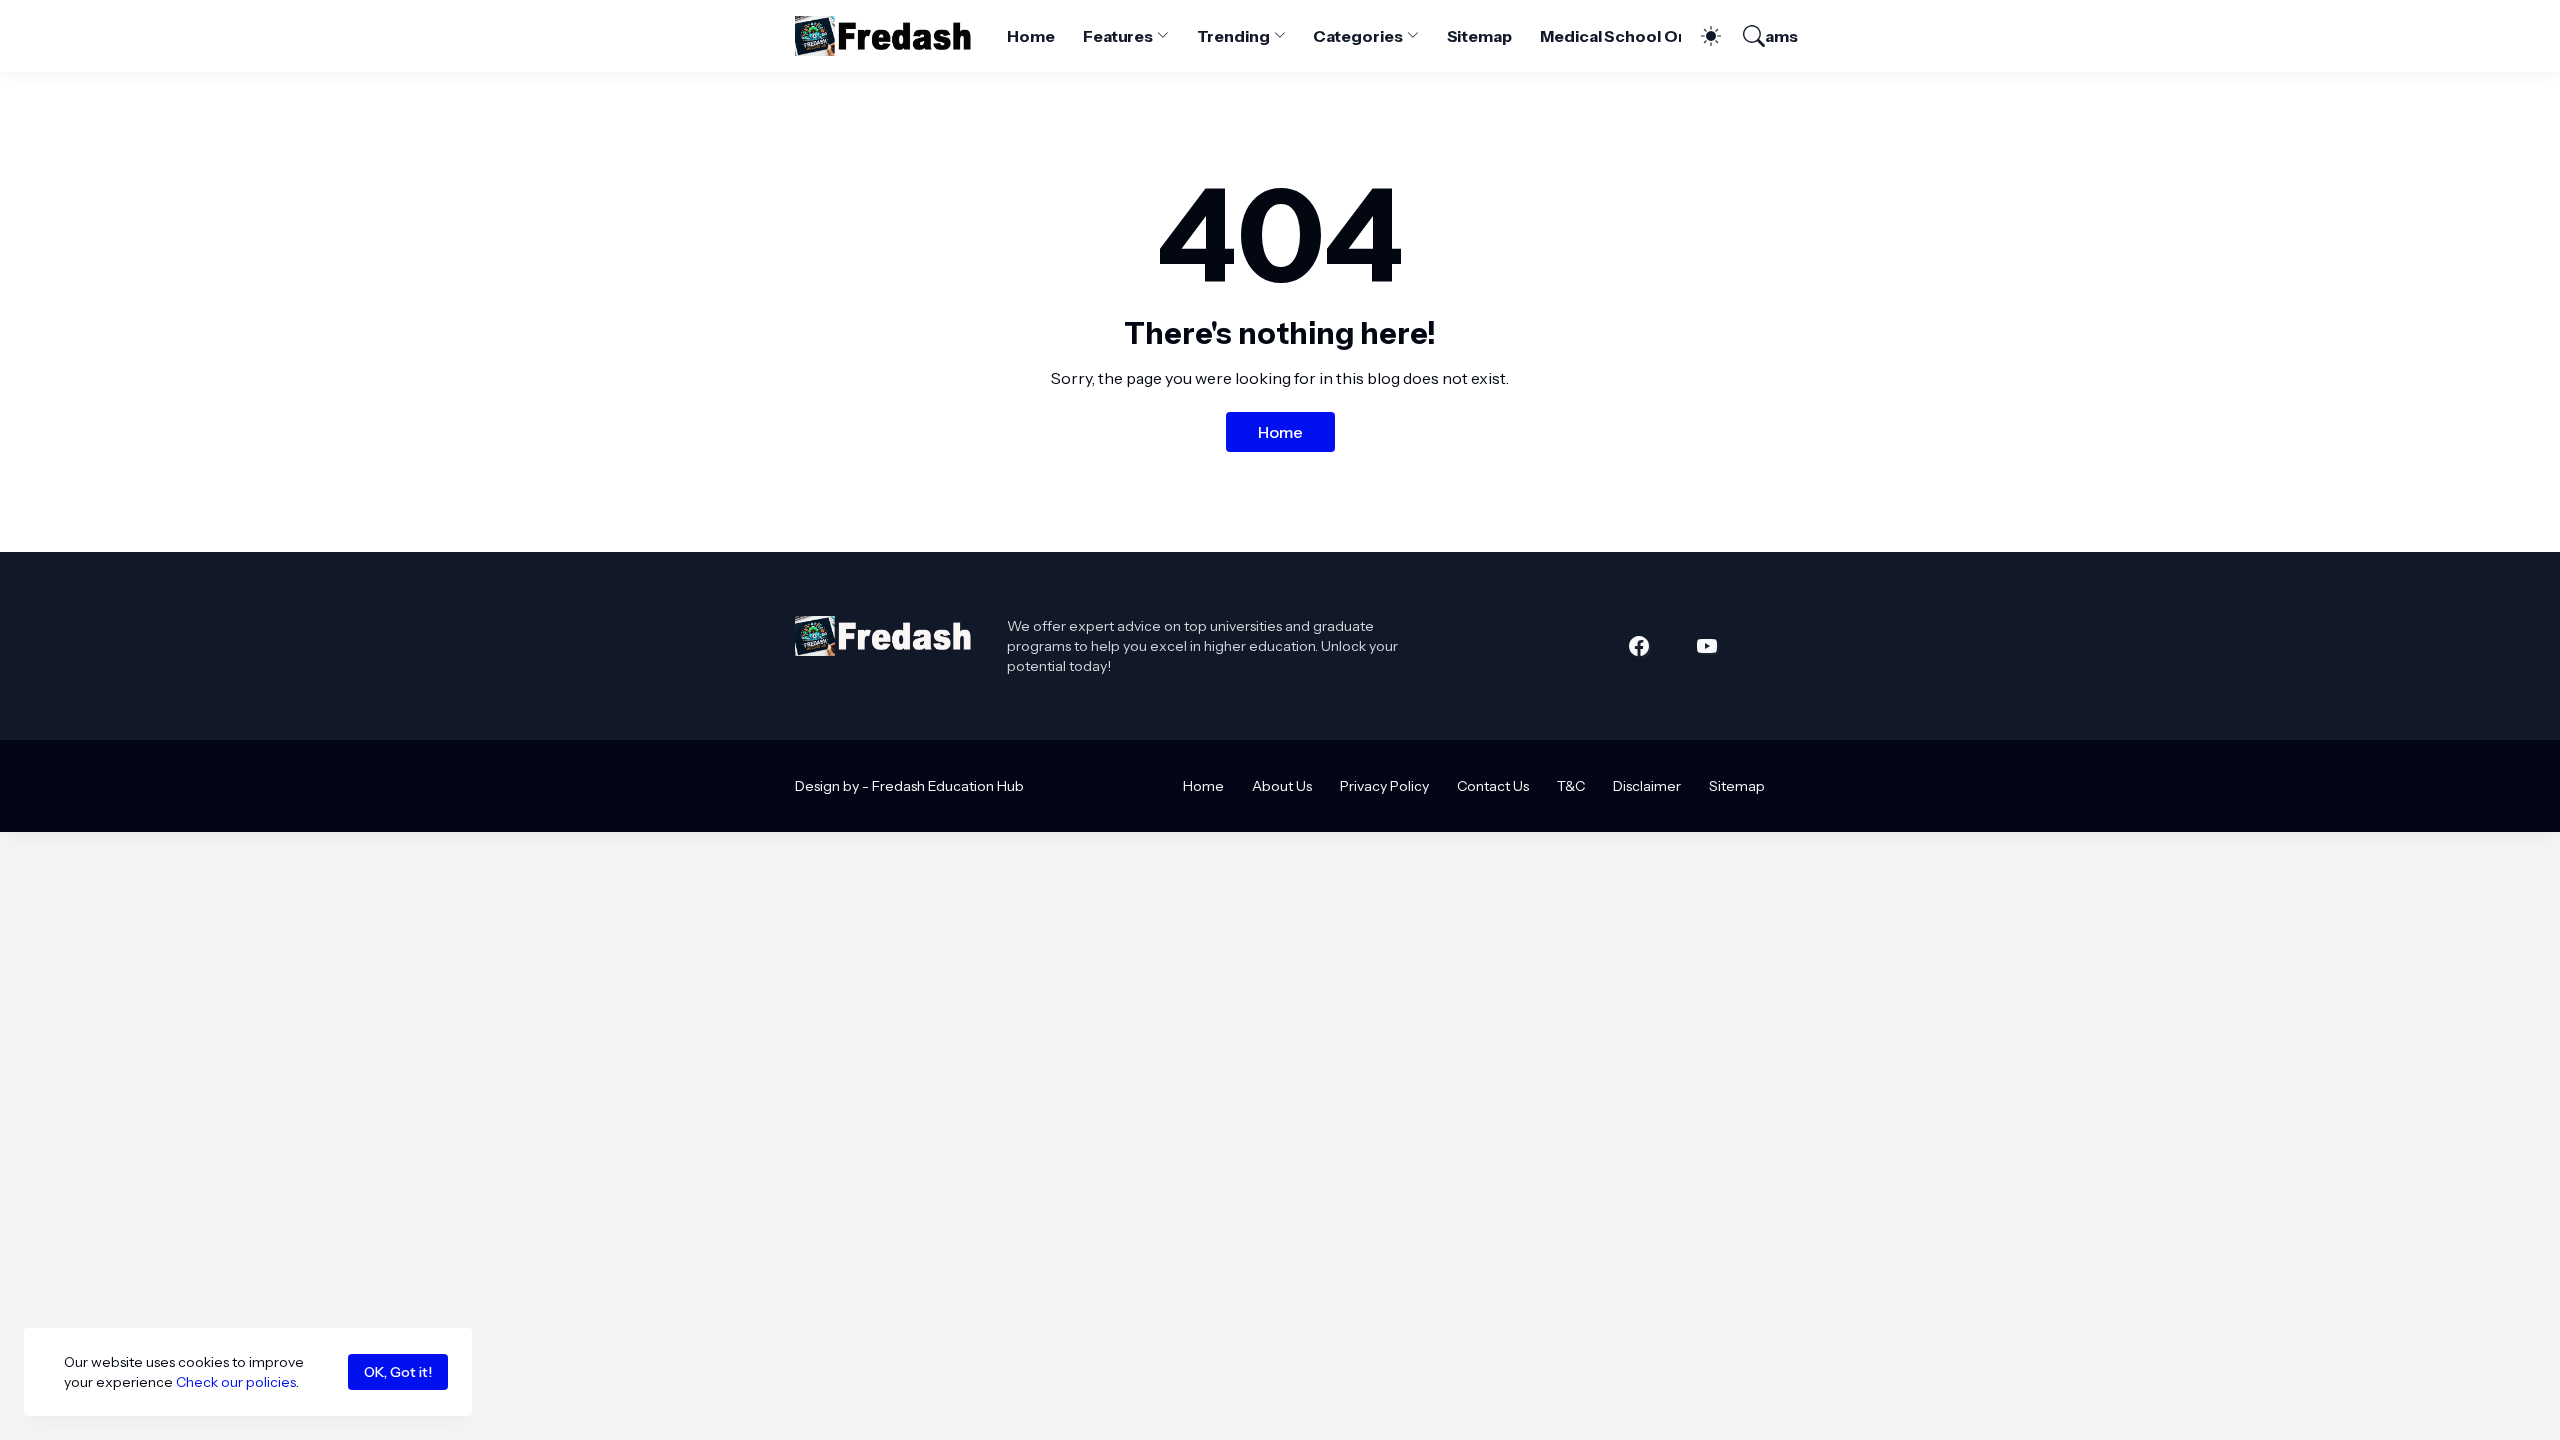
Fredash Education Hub (948, 786)
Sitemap (1479, 36)
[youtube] (1707, 646)
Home (1031, 36)
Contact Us (1493, 786)
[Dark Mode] (1701, 36)
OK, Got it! (398, 1372)
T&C (1571, 786)
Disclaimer (1647, 786)
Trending (1233, 36)
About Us (1282, 786)
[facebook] (1639, 646)
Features (1118, 36)
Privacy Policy (1384, 786)
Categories (1357, 36)
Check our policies (236, 1382)
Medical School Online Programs (1669, 36)
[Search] (1745, 36)
